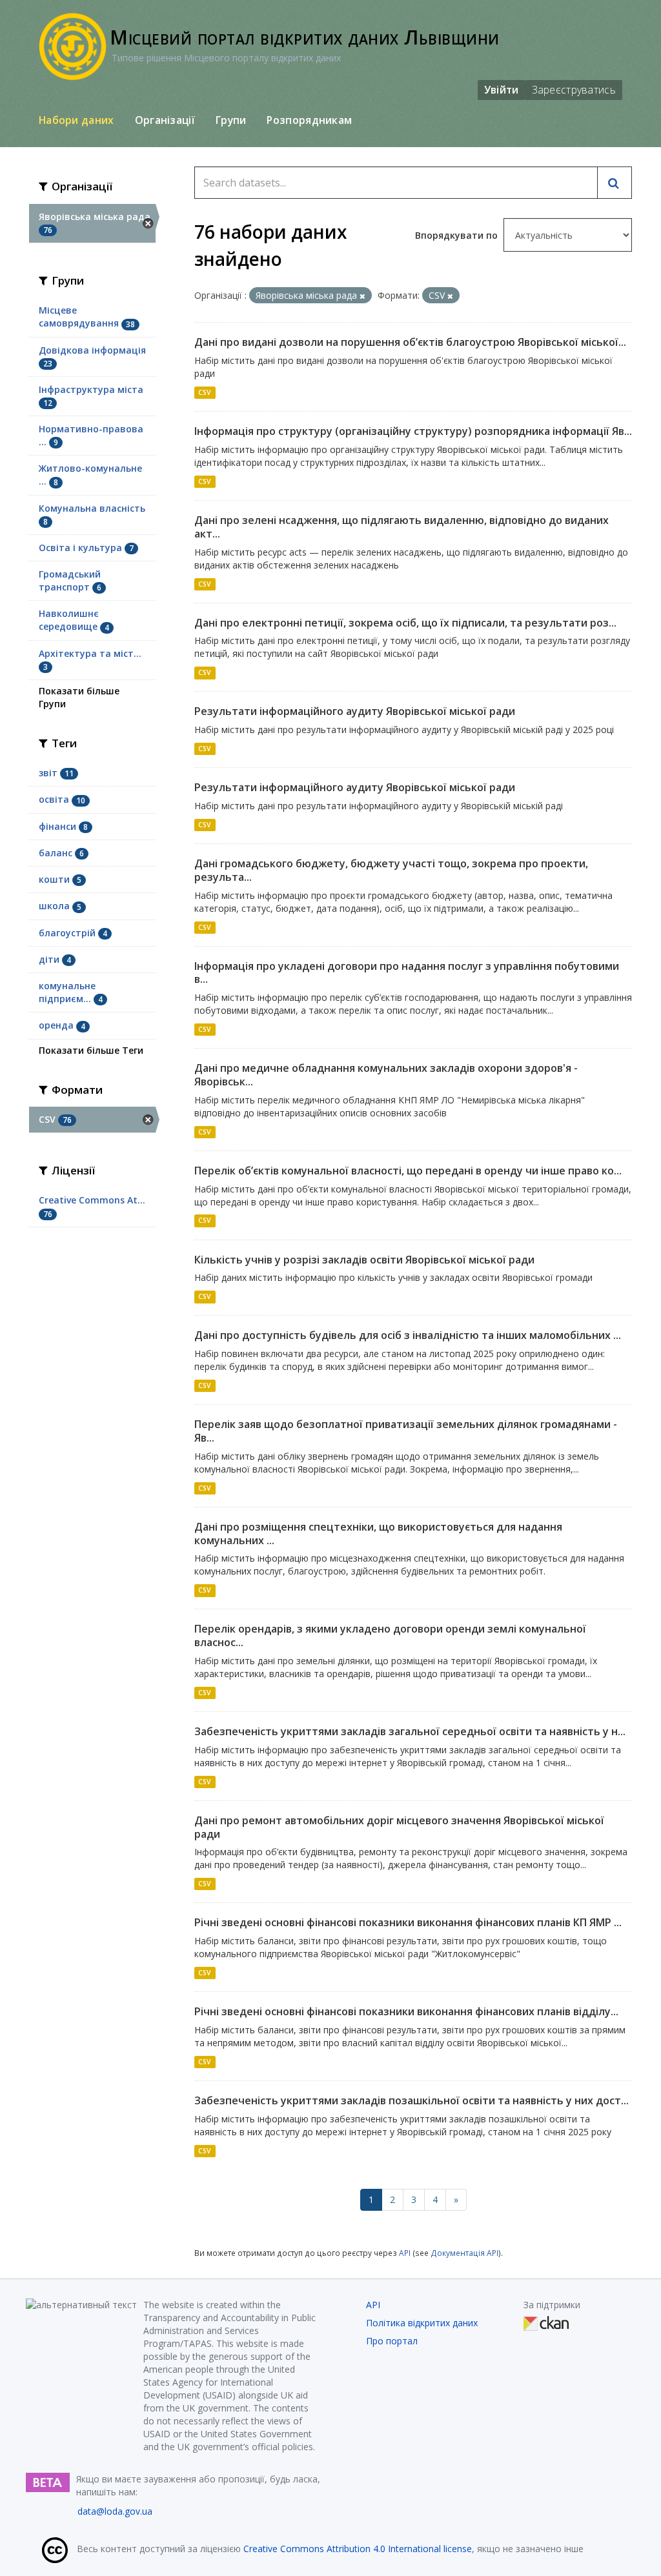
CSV (205, 392)
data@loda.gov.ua (115, 2511)
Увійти (502, 90)
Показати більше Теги (91, 1050)
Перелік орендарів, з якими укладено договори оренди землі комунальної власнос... (390, 1635)
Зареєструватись (574, 90)
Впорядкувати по (458, 235)
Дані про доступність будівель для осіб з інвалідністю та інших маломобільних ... (408, 1335)
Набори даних (76, 120)
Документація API (464, 2253)
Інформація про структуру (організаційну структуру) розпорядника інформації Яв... (413, 431)
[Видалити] (362, 296)
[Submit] (615, 183)
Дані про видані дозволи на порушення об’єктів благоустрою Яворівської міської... (410, 342)
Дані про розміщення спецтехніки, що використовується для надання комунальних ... (378, 1534)
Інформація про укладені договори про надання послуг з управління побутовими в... (407, 973)
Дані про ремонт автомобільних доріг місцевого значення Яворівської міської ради (399, 1827)
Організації (165, 120)
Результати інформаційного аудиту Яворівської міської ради (355, 711)
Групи (231, 120)
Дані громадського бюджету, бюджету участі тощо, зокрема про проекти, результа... (391, 870)
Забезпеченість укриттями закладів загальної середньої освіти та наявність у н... (410, 1731)
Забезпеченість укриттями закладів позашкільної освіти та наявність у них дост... (412, 2100)
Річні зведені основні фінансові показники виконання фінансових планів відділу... (406, 2011)
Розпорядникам (309, 120)
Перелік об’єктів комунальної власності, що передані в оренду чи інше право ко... (408, 1171)
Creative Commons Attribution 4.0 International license (358, 2549)
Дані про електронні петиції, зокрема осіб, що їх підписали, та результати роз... (405, 623)
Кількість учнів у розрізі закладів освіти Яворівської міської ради (364, 1260)
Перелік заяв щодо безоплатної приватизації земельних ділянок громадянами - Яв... (406, 1431)
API (405, 2253)
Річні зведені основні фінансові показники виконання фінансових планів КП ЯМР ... (408, 1922)
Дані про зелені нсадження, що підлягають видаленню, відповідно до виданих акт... (402, 527)
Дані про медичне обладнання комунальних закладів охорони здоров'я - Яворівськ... (386, 1075)
